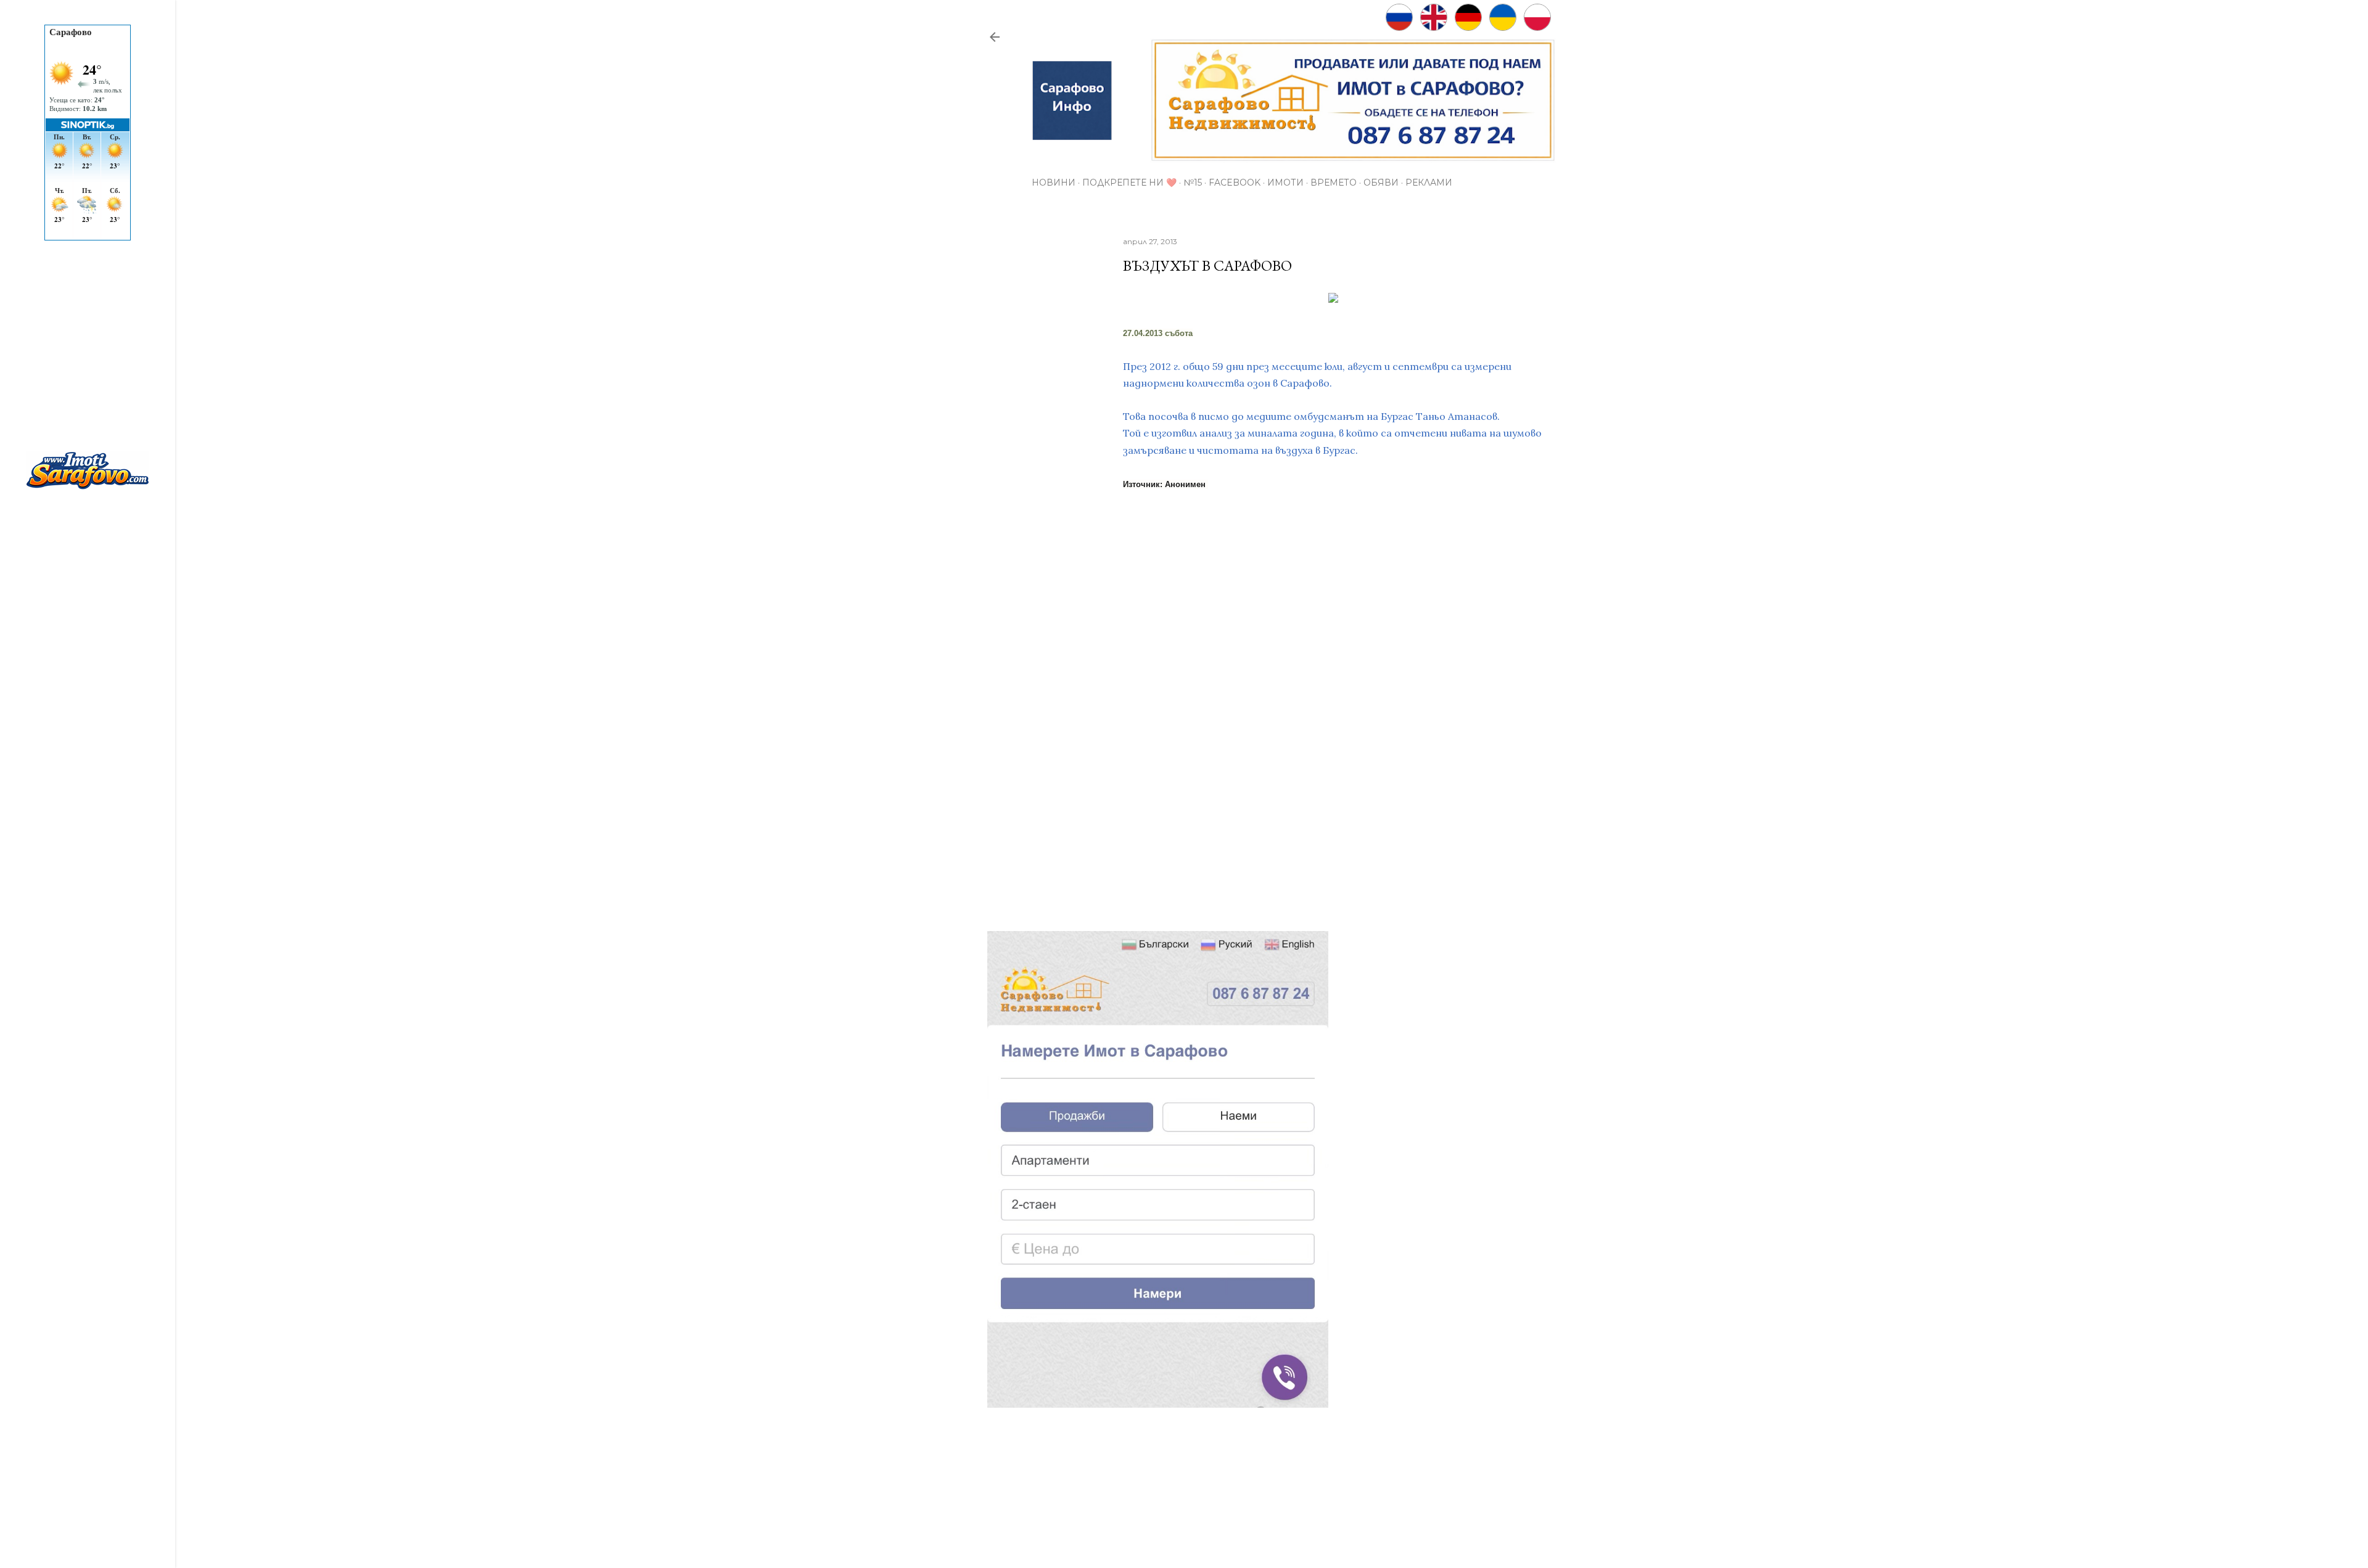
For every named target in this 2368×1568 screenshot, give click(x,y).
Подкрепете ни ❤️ (1129, 183)
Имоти (1285, 183)
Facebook (1235, 183)
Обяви (1381, 183)
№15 (1193, 183)
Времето (1334, 183)
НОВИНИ (1054, 183)
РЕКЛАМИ (1429, 183)
